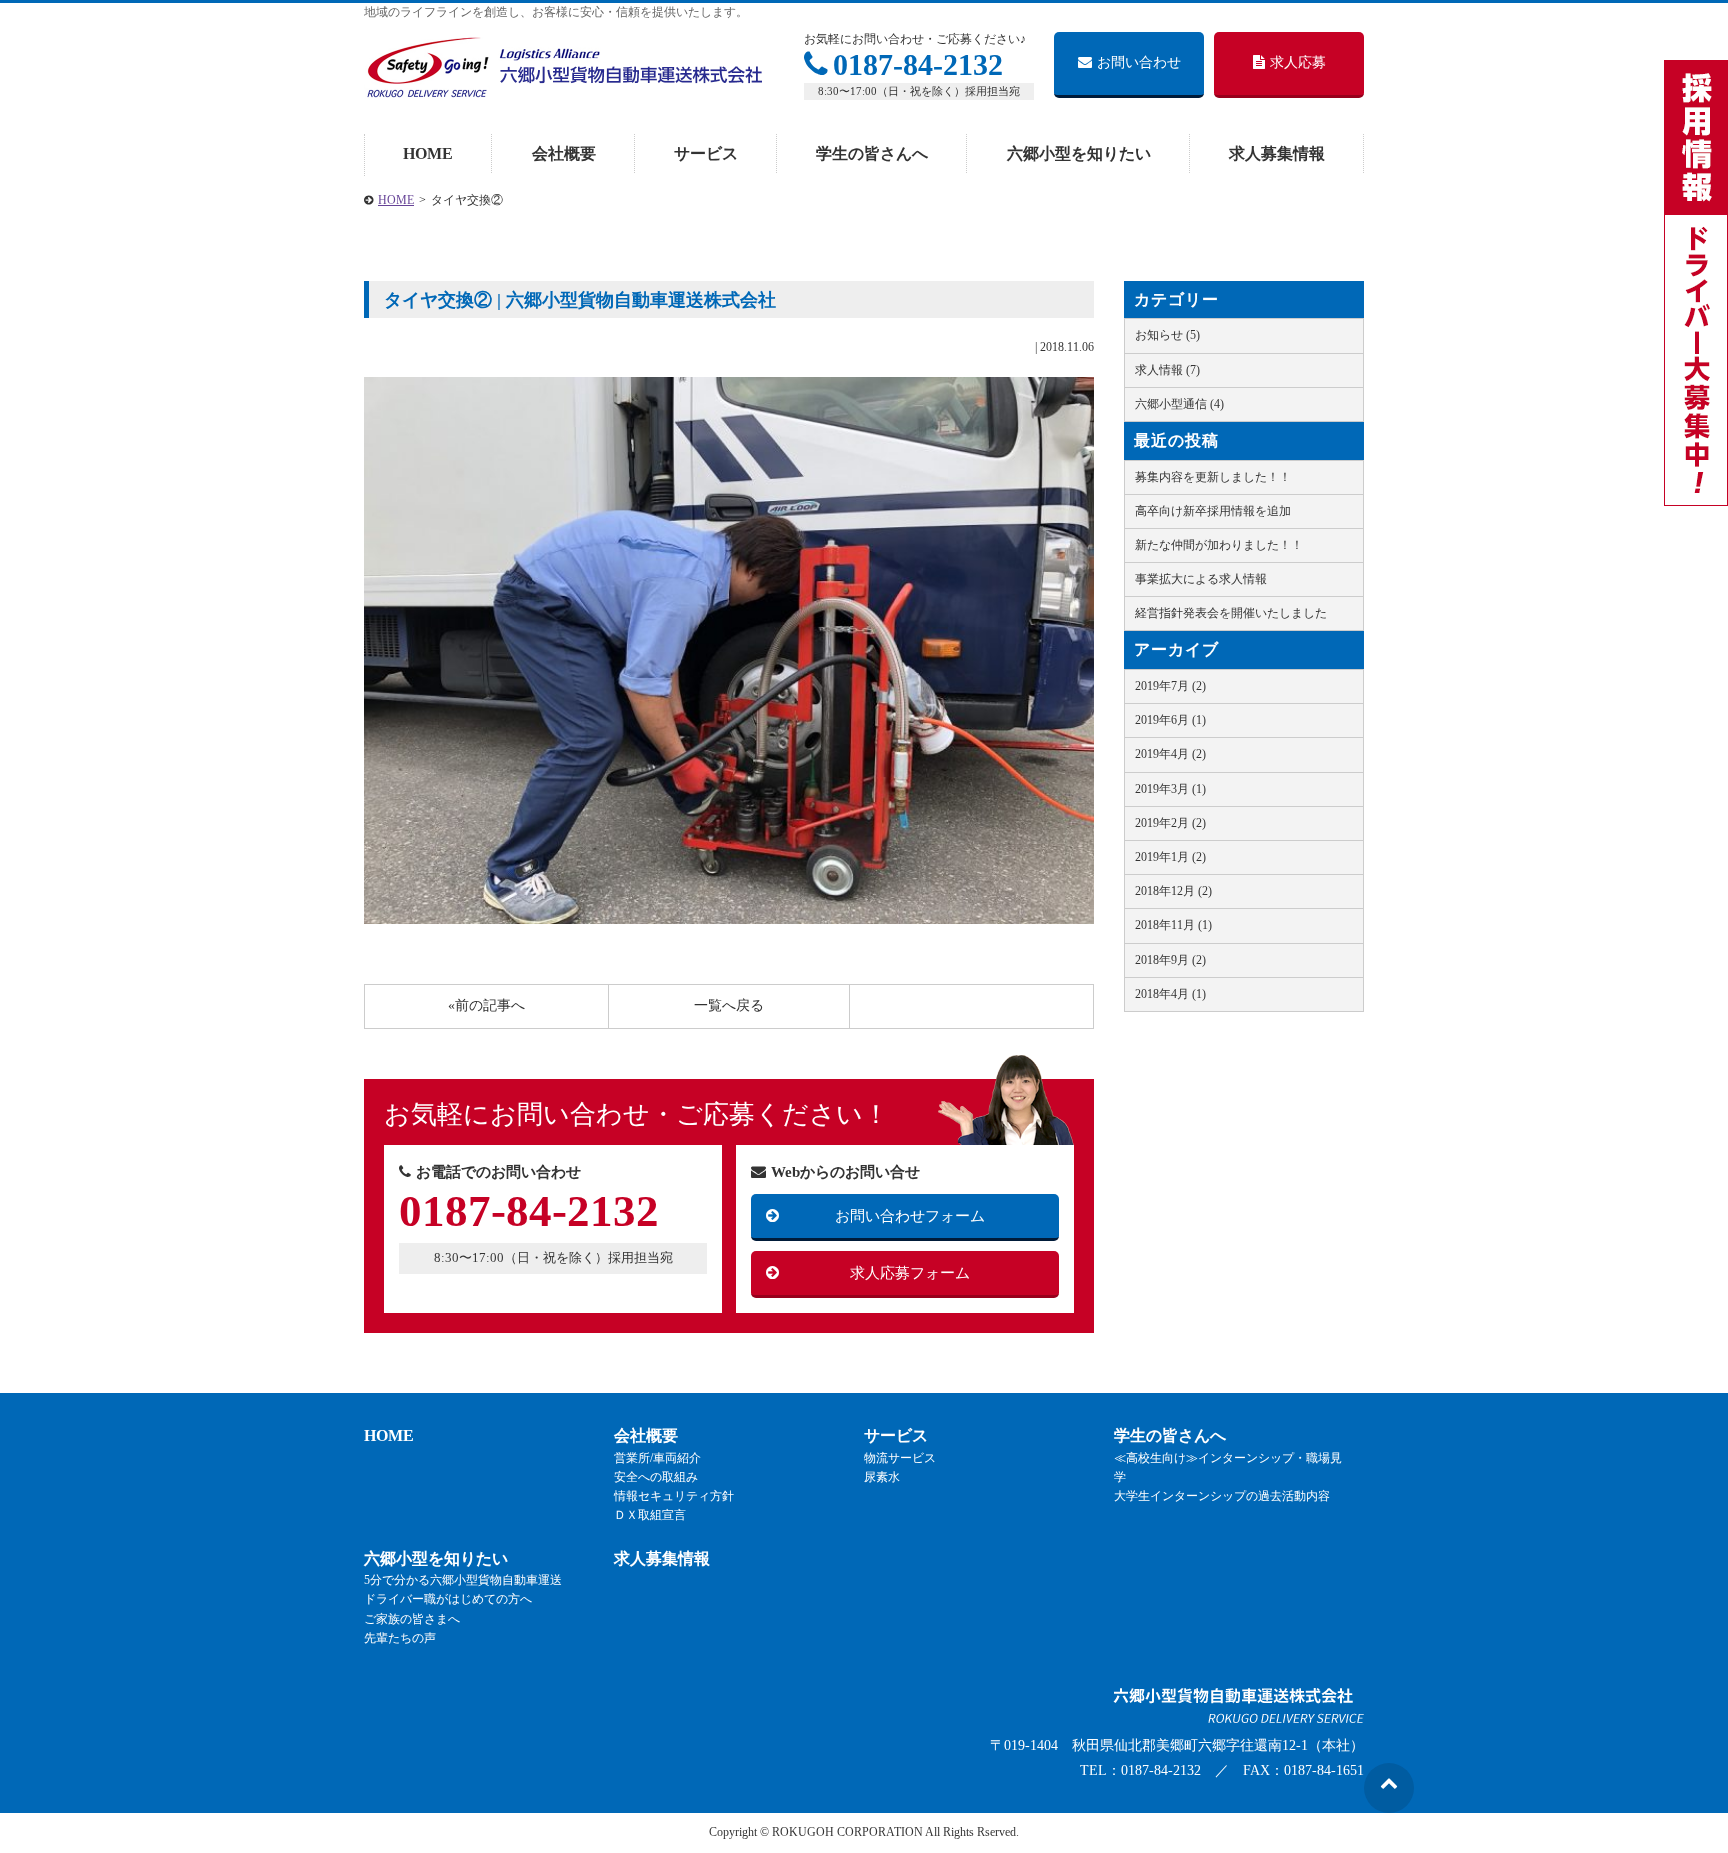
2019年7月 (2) (1170, 686)
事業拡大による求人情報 (1201, 579)
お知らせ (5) (1167, 335)
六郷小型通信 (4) (1179, 404)
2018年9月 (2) (1170, 960)
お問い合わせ (1139, 62)
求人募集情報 (1277, 153)
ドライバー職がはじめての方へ (448, 1599)
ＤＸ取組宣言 (650, 1515)
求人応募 (1298, 62)
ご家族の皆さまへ (412, 1619)
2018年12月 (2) (1173, 891)
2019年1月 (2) (1170, 857)
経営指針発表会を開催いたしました (1231, 613)
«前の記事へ (486, 1005)
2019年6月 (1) (1170, 720)
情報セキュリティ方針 (674, 1496)
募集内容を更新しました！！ (1213, 477)
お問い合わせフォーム (910, 1216)
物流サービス (900, 1458)
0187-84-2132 (918, 64)
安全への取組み (656, 1477)
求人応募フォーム (910, 1273)
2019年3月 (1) (1170, 789)
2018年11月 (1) (1173, 925)
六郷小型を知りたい (1079, 153)
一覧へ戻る (729, 1005)
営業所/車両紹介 (657, 1458)
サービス (706, 153)
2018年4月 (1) (1170, 994)
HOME (428, 153)
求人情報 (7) (1167, 370)
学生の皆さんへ (872, 153)
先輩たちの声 (400, 1638)
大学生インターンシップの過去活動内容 (1222, 1496)
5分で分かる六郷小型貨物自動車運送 (463, 1580)
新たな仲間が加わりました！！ (1219, 545)
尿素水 (882, 1477)
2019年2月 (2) (1170, 823)
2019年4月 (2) (1170, 754)
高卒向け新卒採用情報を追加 (1213, 511)
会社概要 (564, 153)
